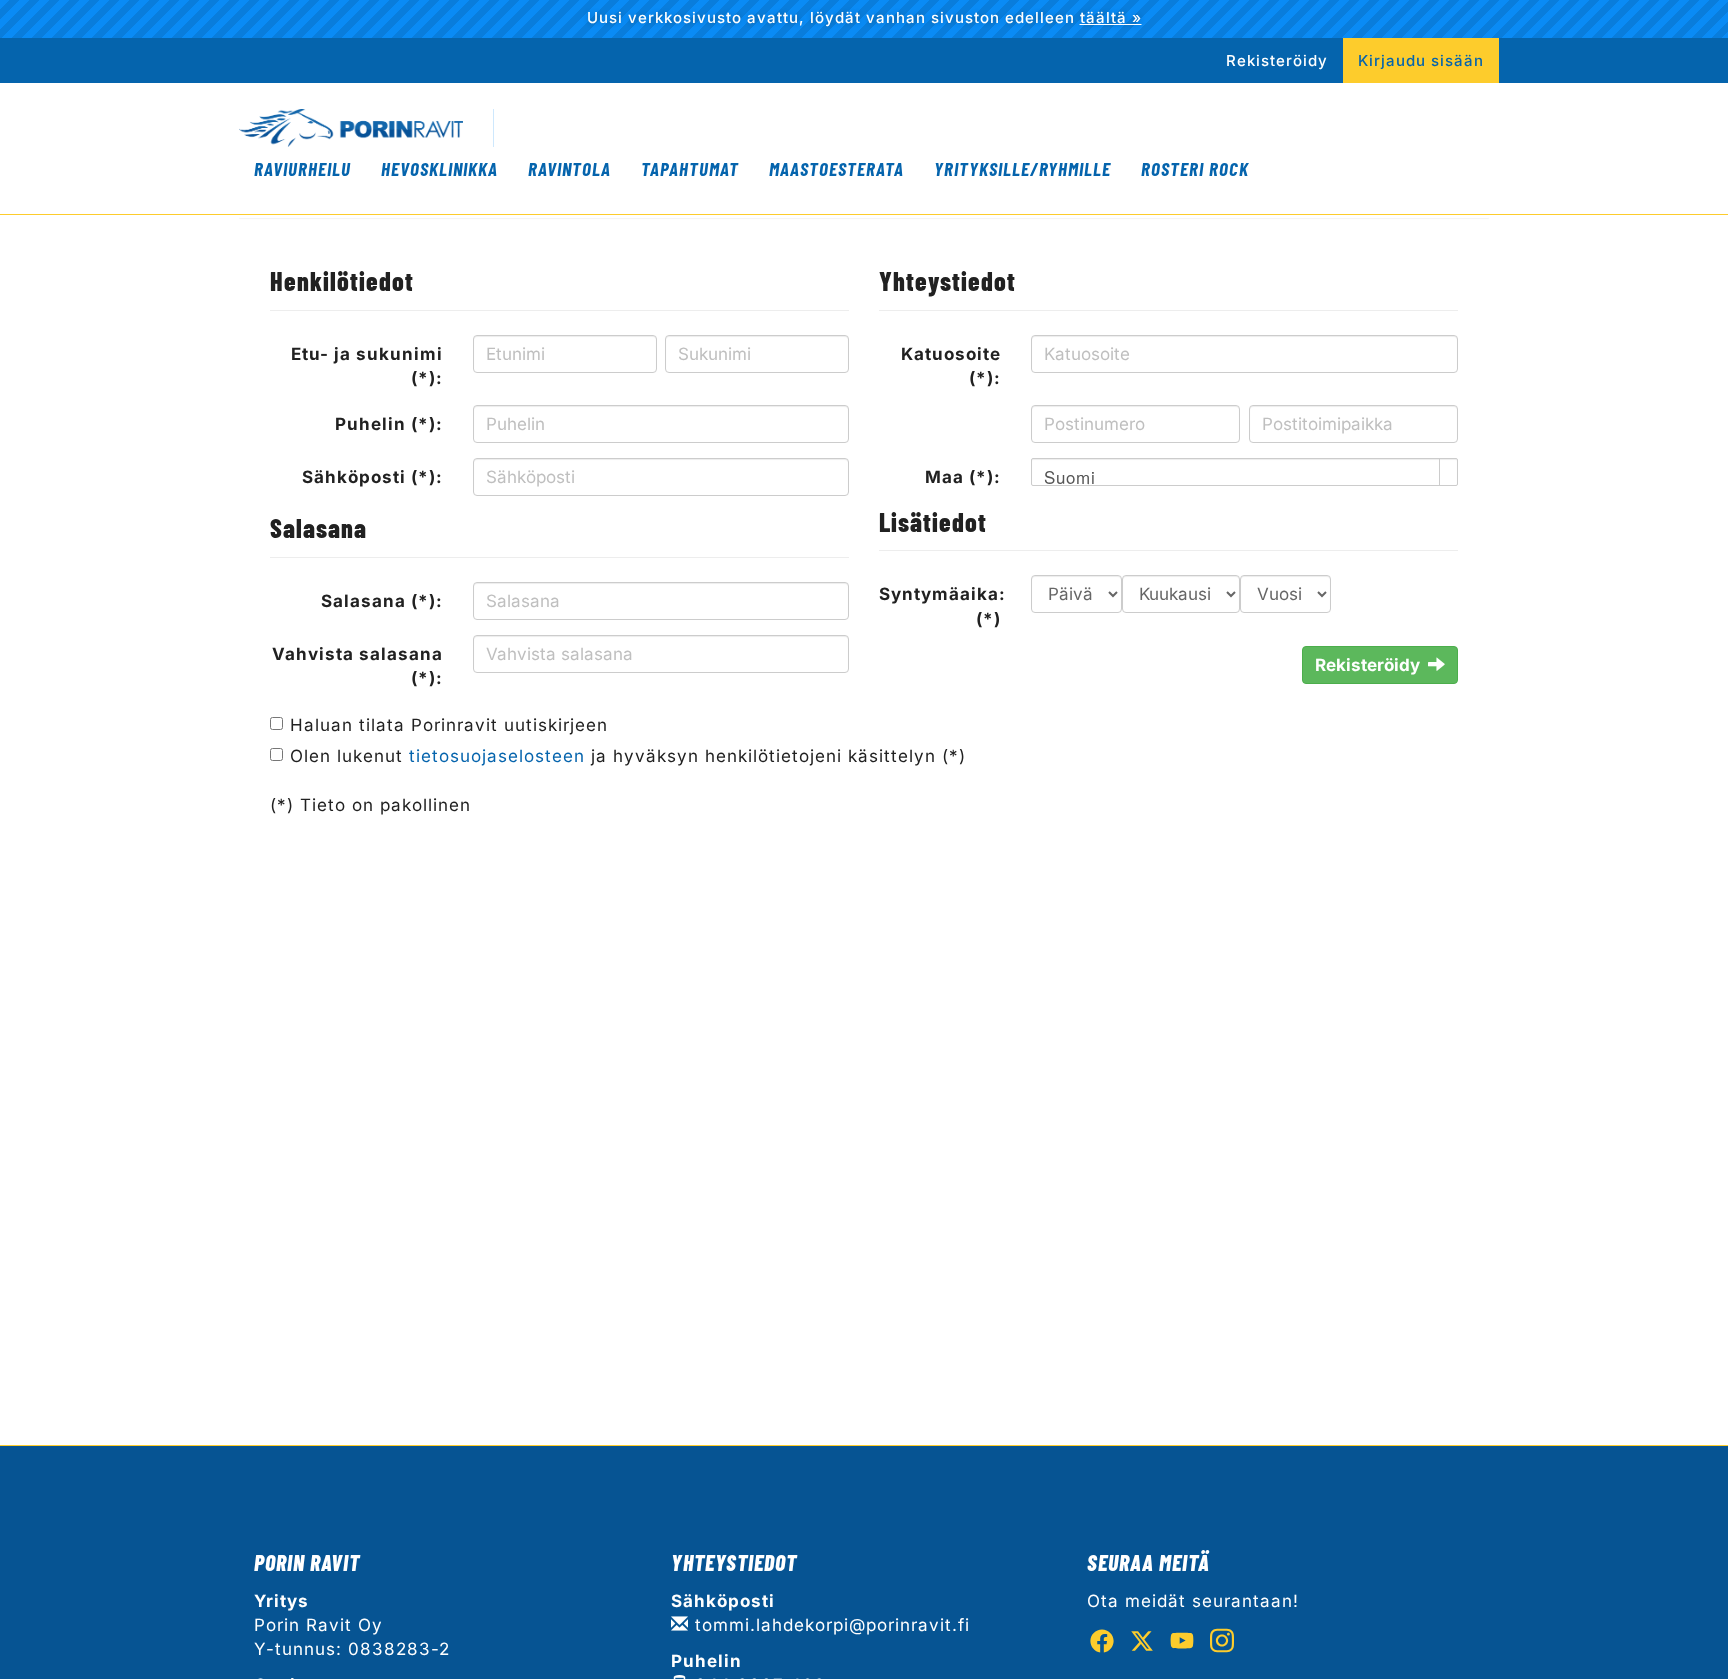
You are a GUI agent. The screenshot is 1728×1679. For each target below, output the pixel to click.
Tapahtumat (690, 168)
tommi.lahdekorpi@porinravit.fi (829, 1625)
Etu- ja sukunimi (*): (367, 366)
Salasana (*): (382, 601)
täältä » (1111, 17)
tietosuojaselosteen (497, 756)
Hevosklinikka (439, 168)
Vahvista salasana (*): (357, 666)
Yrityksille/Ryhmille (1022, 168)
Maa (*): (963, 477)
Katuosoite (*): (951, 366)
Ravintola (569, 168)
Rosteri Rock (1195, 168)
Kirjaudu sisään (1421, 60)
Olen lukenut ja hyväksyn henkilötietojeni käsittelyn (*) (628, 756)
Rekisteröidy (1277, 60)
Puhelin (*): (389, 424)
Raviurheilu (302, 168)
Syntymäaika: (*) (942, 606)
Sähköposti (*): (372, 477)
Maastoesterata (836, 168)
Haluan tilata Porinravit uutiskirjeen (449, 725)
